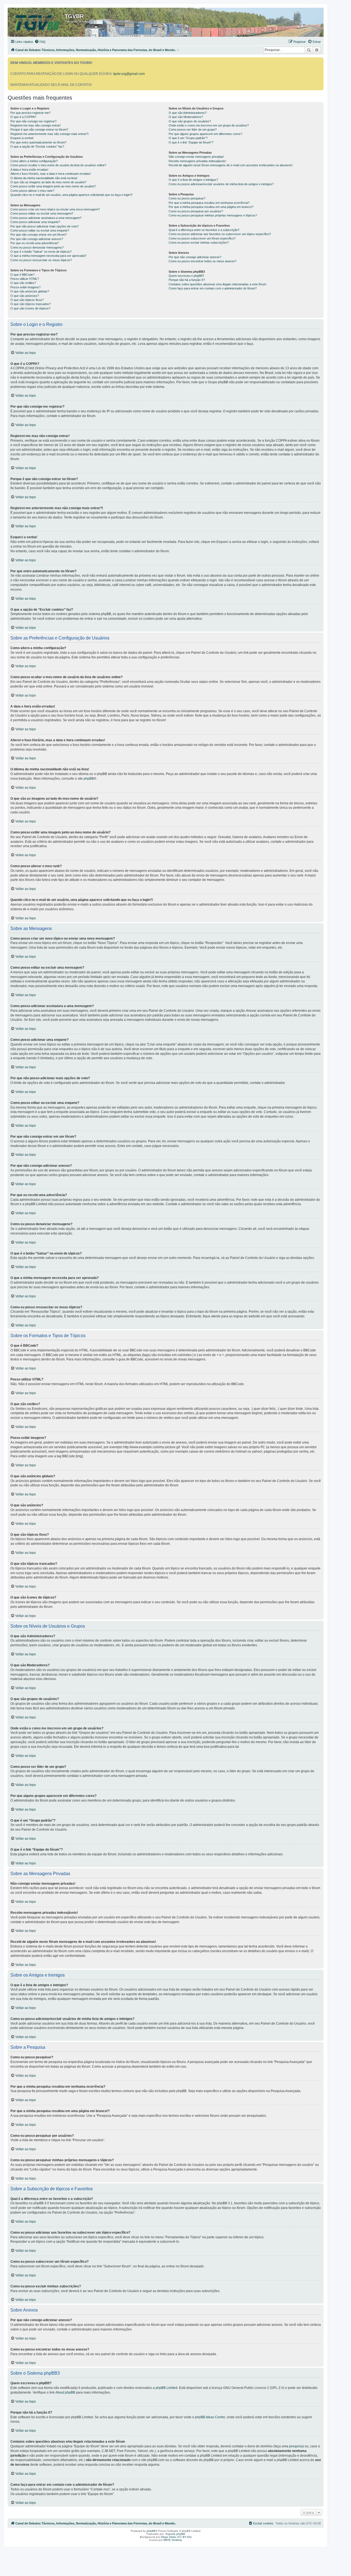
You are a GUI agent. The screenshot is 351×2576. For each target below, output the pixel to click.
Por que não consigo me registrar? (33, 121)
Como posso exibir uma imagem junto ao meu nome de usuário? (53, 186)
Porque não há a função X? (187, 280)
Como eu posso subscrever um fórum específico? (202, 238)
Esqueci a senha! (22, 138)
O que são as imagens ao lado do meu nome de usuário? (48, 182)
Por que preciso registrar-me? (30, 113)
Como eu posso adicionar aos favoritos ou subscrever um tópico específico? (220, 234)
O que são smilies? (23, 283)
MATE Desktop (173, 2540)
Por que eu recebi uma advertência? (35, 243)
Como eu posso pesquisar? (187, 198)
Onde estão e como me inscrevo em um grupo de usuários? (209, 125)
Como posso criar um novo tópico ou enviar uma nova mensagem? (55, 209)
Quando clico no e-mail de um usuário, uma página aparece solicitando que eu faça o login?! (71, 195)
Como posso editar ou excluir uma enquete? (40, 230)
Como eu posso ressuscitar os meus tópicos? (41, 260)
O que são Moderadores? (186, 117)
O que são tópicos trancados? (31, 304)
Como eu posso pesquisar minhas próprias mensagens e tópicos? (213, 215)
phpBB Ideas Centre (210, 2417)
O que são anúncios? (25, 296)
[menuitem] (40, 42)
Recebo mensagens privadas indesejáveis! (197, 161)
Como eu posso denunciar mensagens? (37, 247)
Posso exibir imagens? (26, 287)
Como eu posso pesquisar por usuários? (196, 211)
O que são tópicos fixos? (27, 300)
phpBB (89, 779)
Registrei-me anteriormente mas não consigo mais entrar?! (49, 134)
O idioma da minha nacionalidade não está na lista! (44, 178)
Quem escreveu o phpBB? (186, 276)
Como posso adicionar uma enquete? (35, 222)
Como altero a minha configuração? (34, 161)
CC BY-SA (184, 2537)
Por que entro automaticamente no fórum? (38, 142)
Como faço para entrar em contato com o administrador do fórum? (213, 288)
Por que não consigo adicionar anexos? (37, 239)
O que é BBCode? (22, 275)
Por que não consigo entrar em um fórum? (39, 235)
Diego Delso (169, 2537)
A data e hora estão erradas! (29, 170)
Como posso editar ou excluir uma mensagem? (42, 213)
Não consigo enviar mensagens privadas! (196, 157)
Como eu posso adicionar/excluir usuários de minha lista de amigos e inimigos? (221, 184)
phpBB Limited (166, 2388)
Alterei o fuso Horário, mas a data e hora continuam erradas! (51, 174)
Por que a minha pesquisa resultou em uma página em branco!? (211, 207)
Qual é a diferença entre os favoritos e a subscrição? (204, 230)
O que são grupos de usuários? (190, 121)
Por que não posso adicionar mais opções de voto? (45, 226)
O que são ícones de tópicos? (30, 308)
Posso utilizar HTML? (25, 279)
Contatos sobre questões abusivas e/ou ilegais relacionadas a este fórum (217, 284)
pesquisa (296, 2446)
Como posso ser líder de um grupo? (193, 129)
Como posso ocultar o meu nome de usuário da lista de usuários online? (58, 165)
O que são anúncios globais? (30, 291)
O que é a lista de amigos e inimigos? (193, 180)
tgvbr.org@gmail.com (129, 74)
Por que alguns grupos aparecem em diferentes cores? (205, 134)
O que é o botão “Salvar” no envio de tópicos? (41, 252)
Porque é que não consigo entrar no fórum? (39, 129)
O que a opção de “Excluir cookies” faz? (37, 146)
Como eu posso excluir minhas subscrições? (199, 243)
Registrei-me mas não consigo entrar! (36, 125)
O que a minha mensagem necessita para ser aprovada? (48, 256)
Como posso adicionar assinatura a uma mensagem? (46, 218)
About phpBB (65, 2392)
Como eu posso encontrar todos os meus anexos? (203, 261)
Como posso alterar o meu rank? (32, 191)
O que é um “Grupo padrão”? (188, 138)
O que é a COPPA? (23, 117)
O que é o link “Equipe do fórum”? (191, 142)
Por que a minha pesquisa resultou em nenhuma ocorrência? (209, 203)
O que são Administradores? (188, 113)
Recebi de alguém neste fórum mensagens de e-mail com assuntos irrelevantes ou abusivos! (231, 165)
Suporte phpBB (175, 2534)
